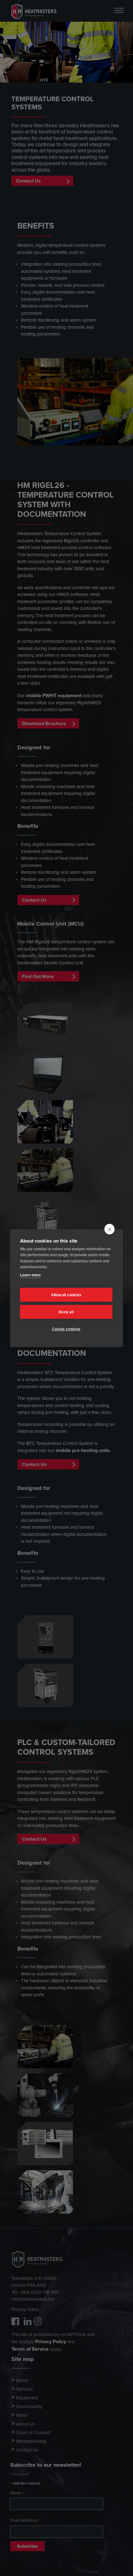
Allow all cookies (66, 1295)
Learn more (30, 1275)
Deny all (66, 1312)
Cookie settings (66, 1329)
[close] (110, 1229)
